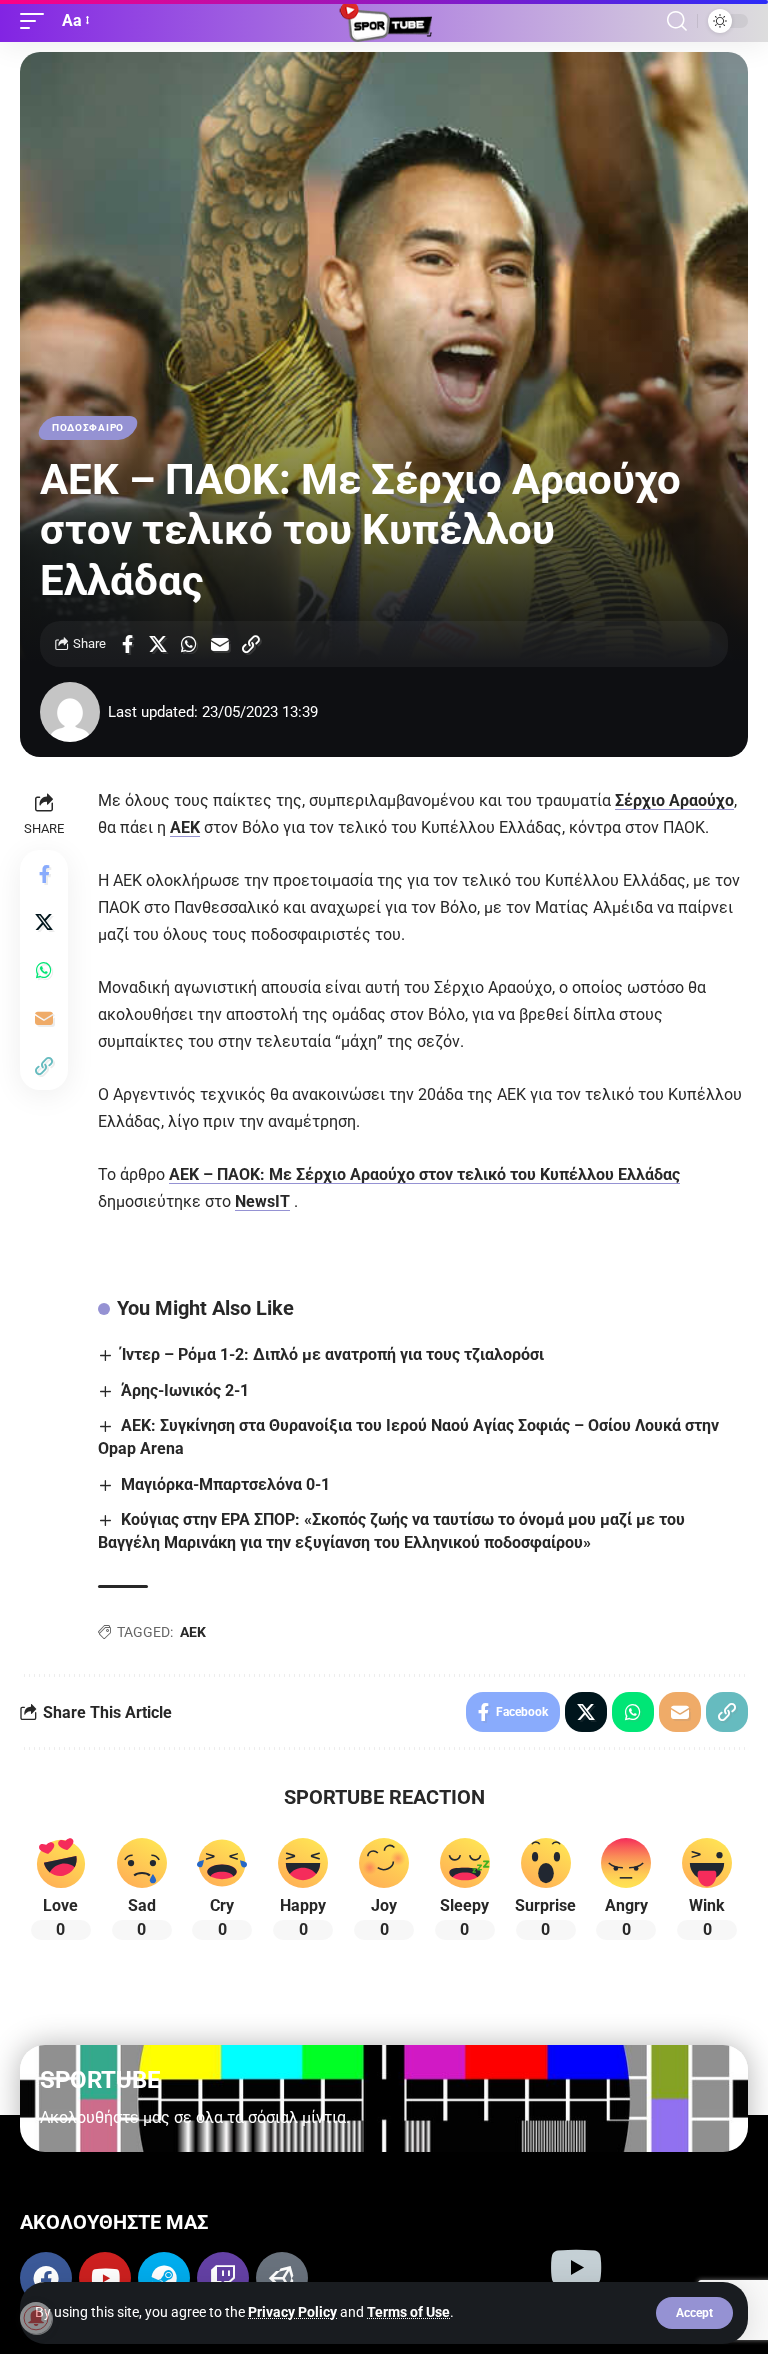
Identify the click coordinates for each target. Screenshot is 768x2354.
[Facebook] (46, 2278)
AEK (193, 1632)
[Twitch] (223, 2278)
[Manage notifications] (36, 2318)
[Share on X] (158, 644)
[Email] (220, 644)
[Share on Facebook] (127, 644)
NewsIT (262, 1201)
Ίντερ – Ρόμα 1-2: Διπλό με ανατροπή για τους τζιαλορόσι (332, 1354)
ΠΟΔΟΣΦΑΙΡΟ (88, 427)
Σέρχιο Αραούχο (674, 800)
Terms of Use (408, 2312)
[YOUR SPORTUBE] (384, 21)
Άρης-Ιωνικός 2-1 (185, 1390)
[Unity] (282, 2278)
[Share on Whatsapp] (189, 644)
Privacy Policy (292, 2312)
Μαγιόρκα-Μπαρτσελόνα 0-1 (225, 1484)
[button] (694, 2313)
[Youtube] (105, 2278)
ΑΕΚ (185, 827)
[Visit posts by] (70, 712)
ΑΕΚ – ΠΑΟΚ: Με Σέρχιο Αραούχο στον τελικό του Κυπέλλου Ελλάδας (424, 1174)
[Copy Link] (251, 644)
